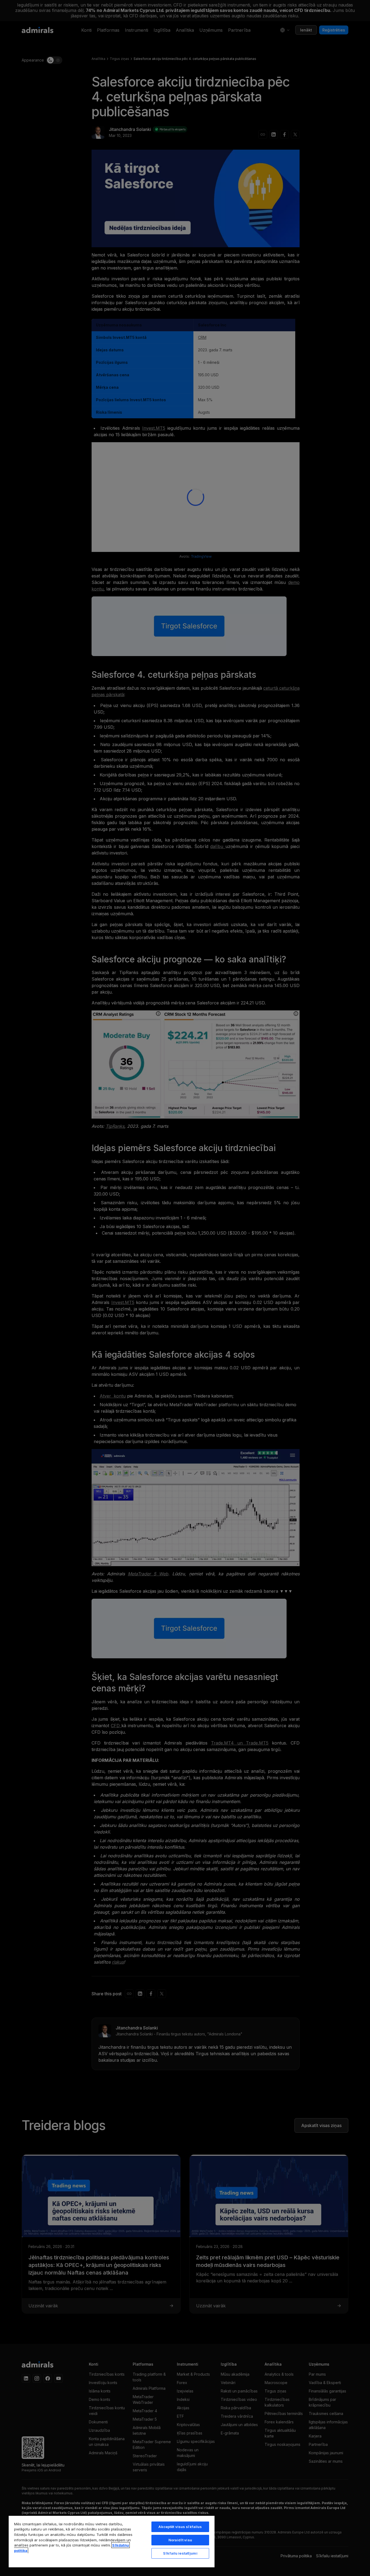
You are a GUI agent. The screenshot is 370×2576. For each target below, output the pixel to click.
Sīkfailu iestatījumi (180, 2553)
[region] (112, 2541)
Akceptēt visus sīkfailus (180, 2527)
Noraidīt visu (180, 2540)
